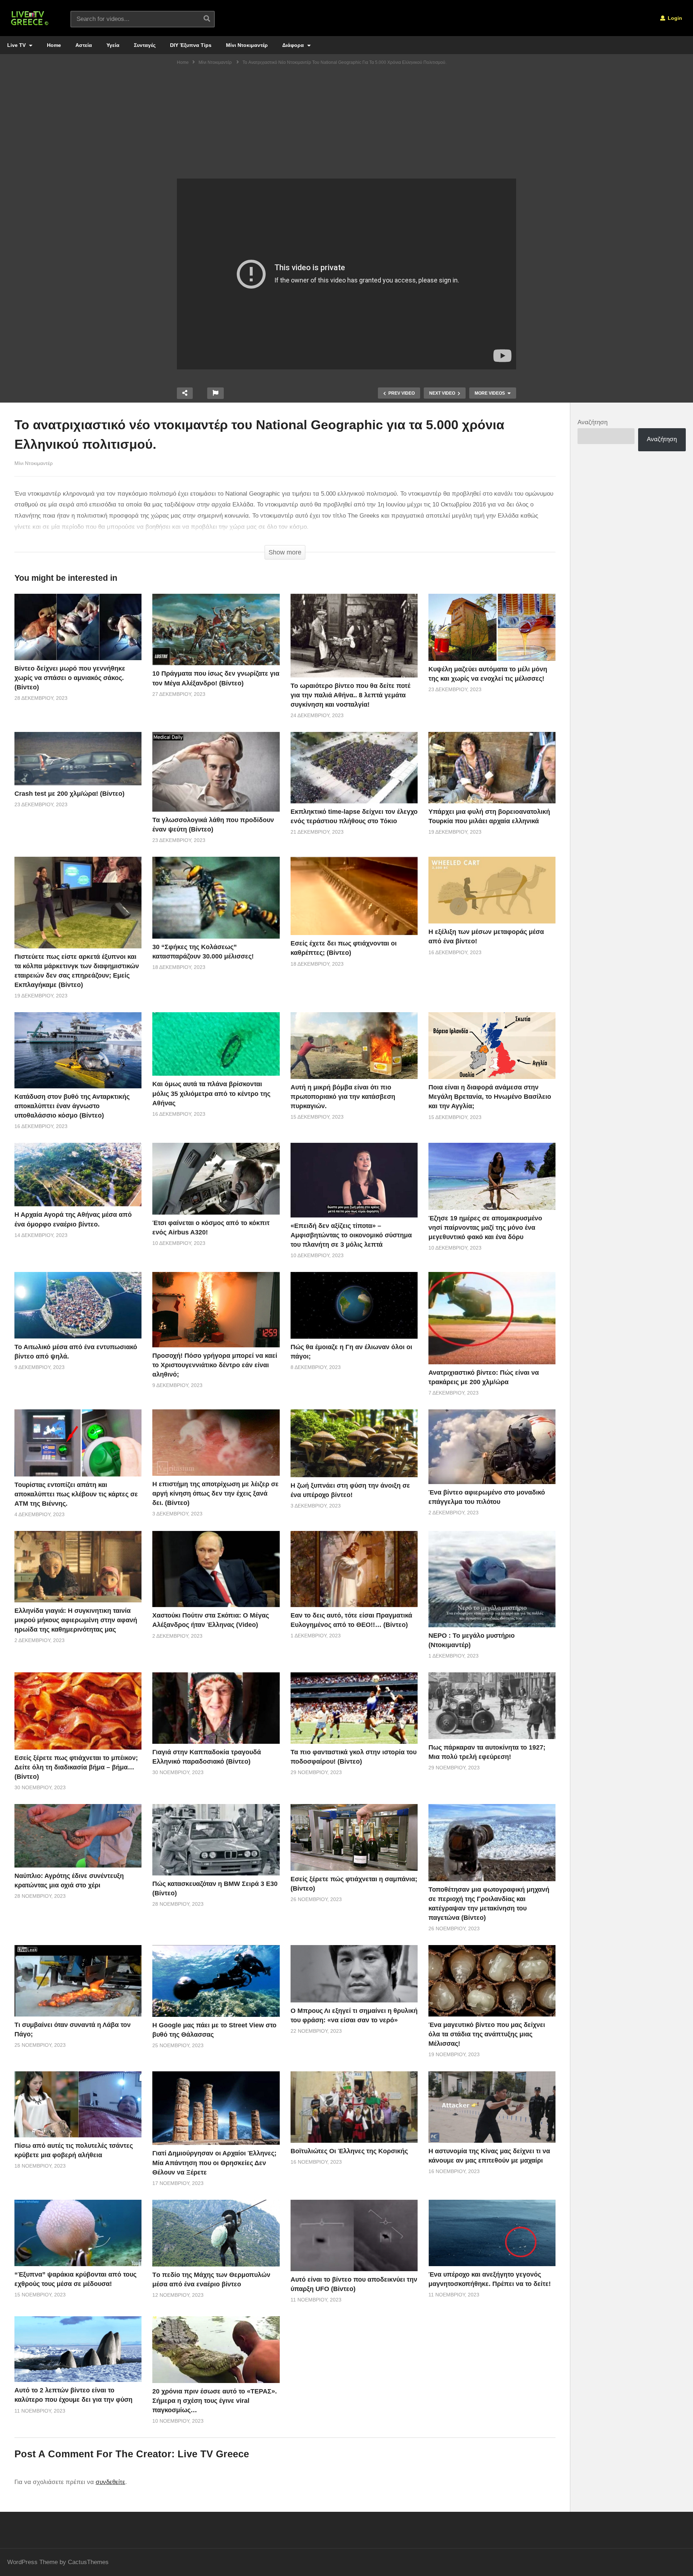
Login (674, 18)
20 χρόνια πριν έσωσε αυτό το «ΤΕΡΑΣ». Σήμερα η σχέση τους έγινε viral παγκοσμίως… (215, 2401)
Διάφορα (294, 45)
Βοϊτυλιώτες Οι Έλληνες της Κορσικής (349, 2151)
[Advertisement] (346, 124)
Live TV (17, 45)
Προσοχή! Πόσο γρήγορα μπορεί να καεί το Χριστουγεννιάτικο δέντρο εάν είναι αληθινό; (215, 1365)
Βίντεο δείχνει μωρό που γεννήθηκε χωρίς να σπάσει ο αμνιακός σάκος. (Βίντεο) (70, 678)
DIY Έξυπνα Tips (191, 45)
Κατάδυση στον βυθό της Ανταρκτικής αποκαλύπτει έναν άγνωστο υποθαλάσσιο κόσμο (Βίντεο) (72, 1106)
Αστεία (84, 45)
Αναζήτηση (592, 422)
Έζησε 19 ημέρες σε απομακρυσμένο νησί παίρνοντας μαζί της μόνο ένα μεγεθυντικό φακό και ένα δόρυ (485, 1228)
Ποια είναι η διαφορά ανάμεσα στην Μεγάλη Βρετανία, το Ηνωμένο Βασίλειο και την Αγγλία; (490, 1097)
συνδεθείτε (110, 2482)
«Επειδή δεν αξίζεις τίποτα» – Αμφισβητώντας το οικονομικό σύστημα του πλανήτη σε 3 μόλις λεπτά (351, 1235)
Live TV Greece (213, 2454)
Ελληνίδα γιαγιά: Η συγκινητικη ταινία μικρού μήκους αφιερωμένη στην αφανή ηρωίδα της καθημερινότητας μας (76, 1620)
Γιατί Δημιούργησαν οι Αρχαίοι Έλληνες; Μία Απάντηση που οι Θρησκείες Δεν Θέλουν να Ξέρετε (214, 2163)
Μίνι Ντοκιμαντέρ (247, 45)
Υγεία (113, 45)
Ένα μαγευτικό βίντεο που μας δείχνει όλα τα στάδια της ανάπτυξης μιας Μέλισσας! (487, 2034)
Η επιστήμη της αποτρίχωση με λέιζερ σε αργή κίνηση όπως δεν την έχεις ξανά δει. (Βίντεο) (215, 1493)
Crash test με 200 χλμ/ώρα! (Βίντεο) (69, 794)
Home (54, 45)
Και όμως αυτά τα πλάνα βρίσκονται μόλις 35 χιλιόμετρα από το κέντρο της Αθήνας (211, 1093)
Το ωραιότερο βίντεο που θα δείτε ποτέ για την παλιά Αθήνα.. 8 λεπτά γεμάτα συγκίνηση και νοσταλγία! (350, 695)
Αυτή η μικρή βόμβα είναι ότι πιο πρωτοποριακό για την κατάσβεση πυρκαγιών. (343, 1097)
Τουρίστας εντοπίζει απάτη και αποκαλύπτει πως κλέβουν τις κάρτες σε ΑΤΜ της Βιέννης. (76, 1494)
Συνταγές (145, 45)
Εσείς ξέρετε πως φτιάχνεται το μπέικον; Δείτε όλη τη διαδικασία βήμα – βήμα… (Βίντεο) (76, 1767)
